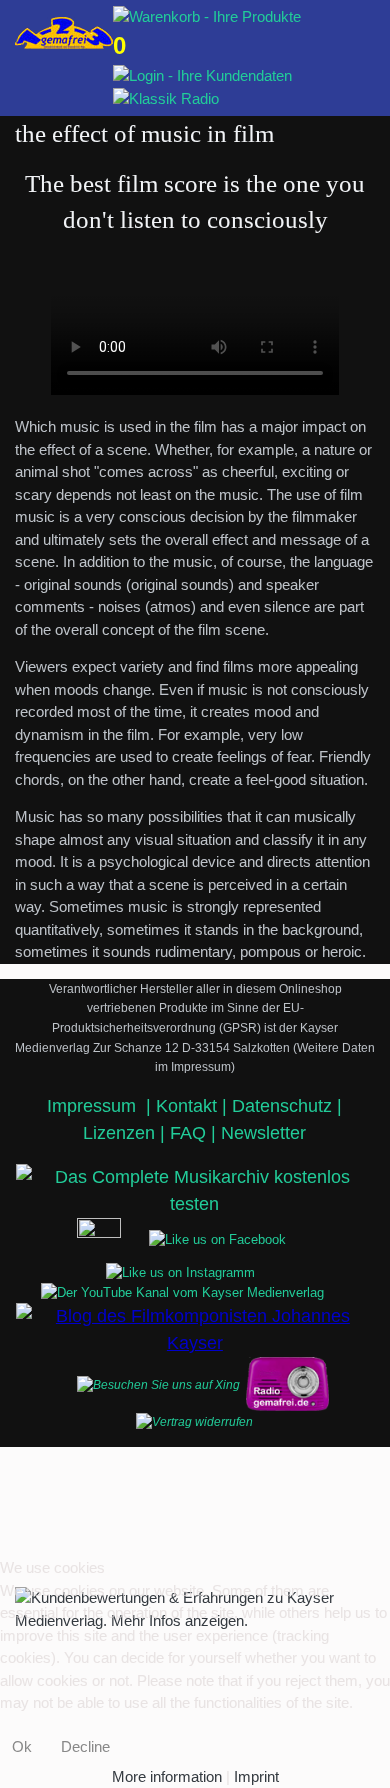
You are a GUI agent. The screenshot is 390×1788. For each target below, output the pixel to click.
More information (167, 1776)
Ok (22, 1746)
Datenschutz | (287, 1106)
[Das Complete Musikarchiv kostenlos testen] (287, 1385)
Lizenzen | (126, 1133)
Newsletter (263, 1133)
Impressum (94, 1106)
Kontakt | (191, 1106)
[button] (346, 16)
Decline (85, 1746)
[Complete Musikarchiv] (64, 32)
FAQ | (195, 1133)
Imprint (256, 1776)
